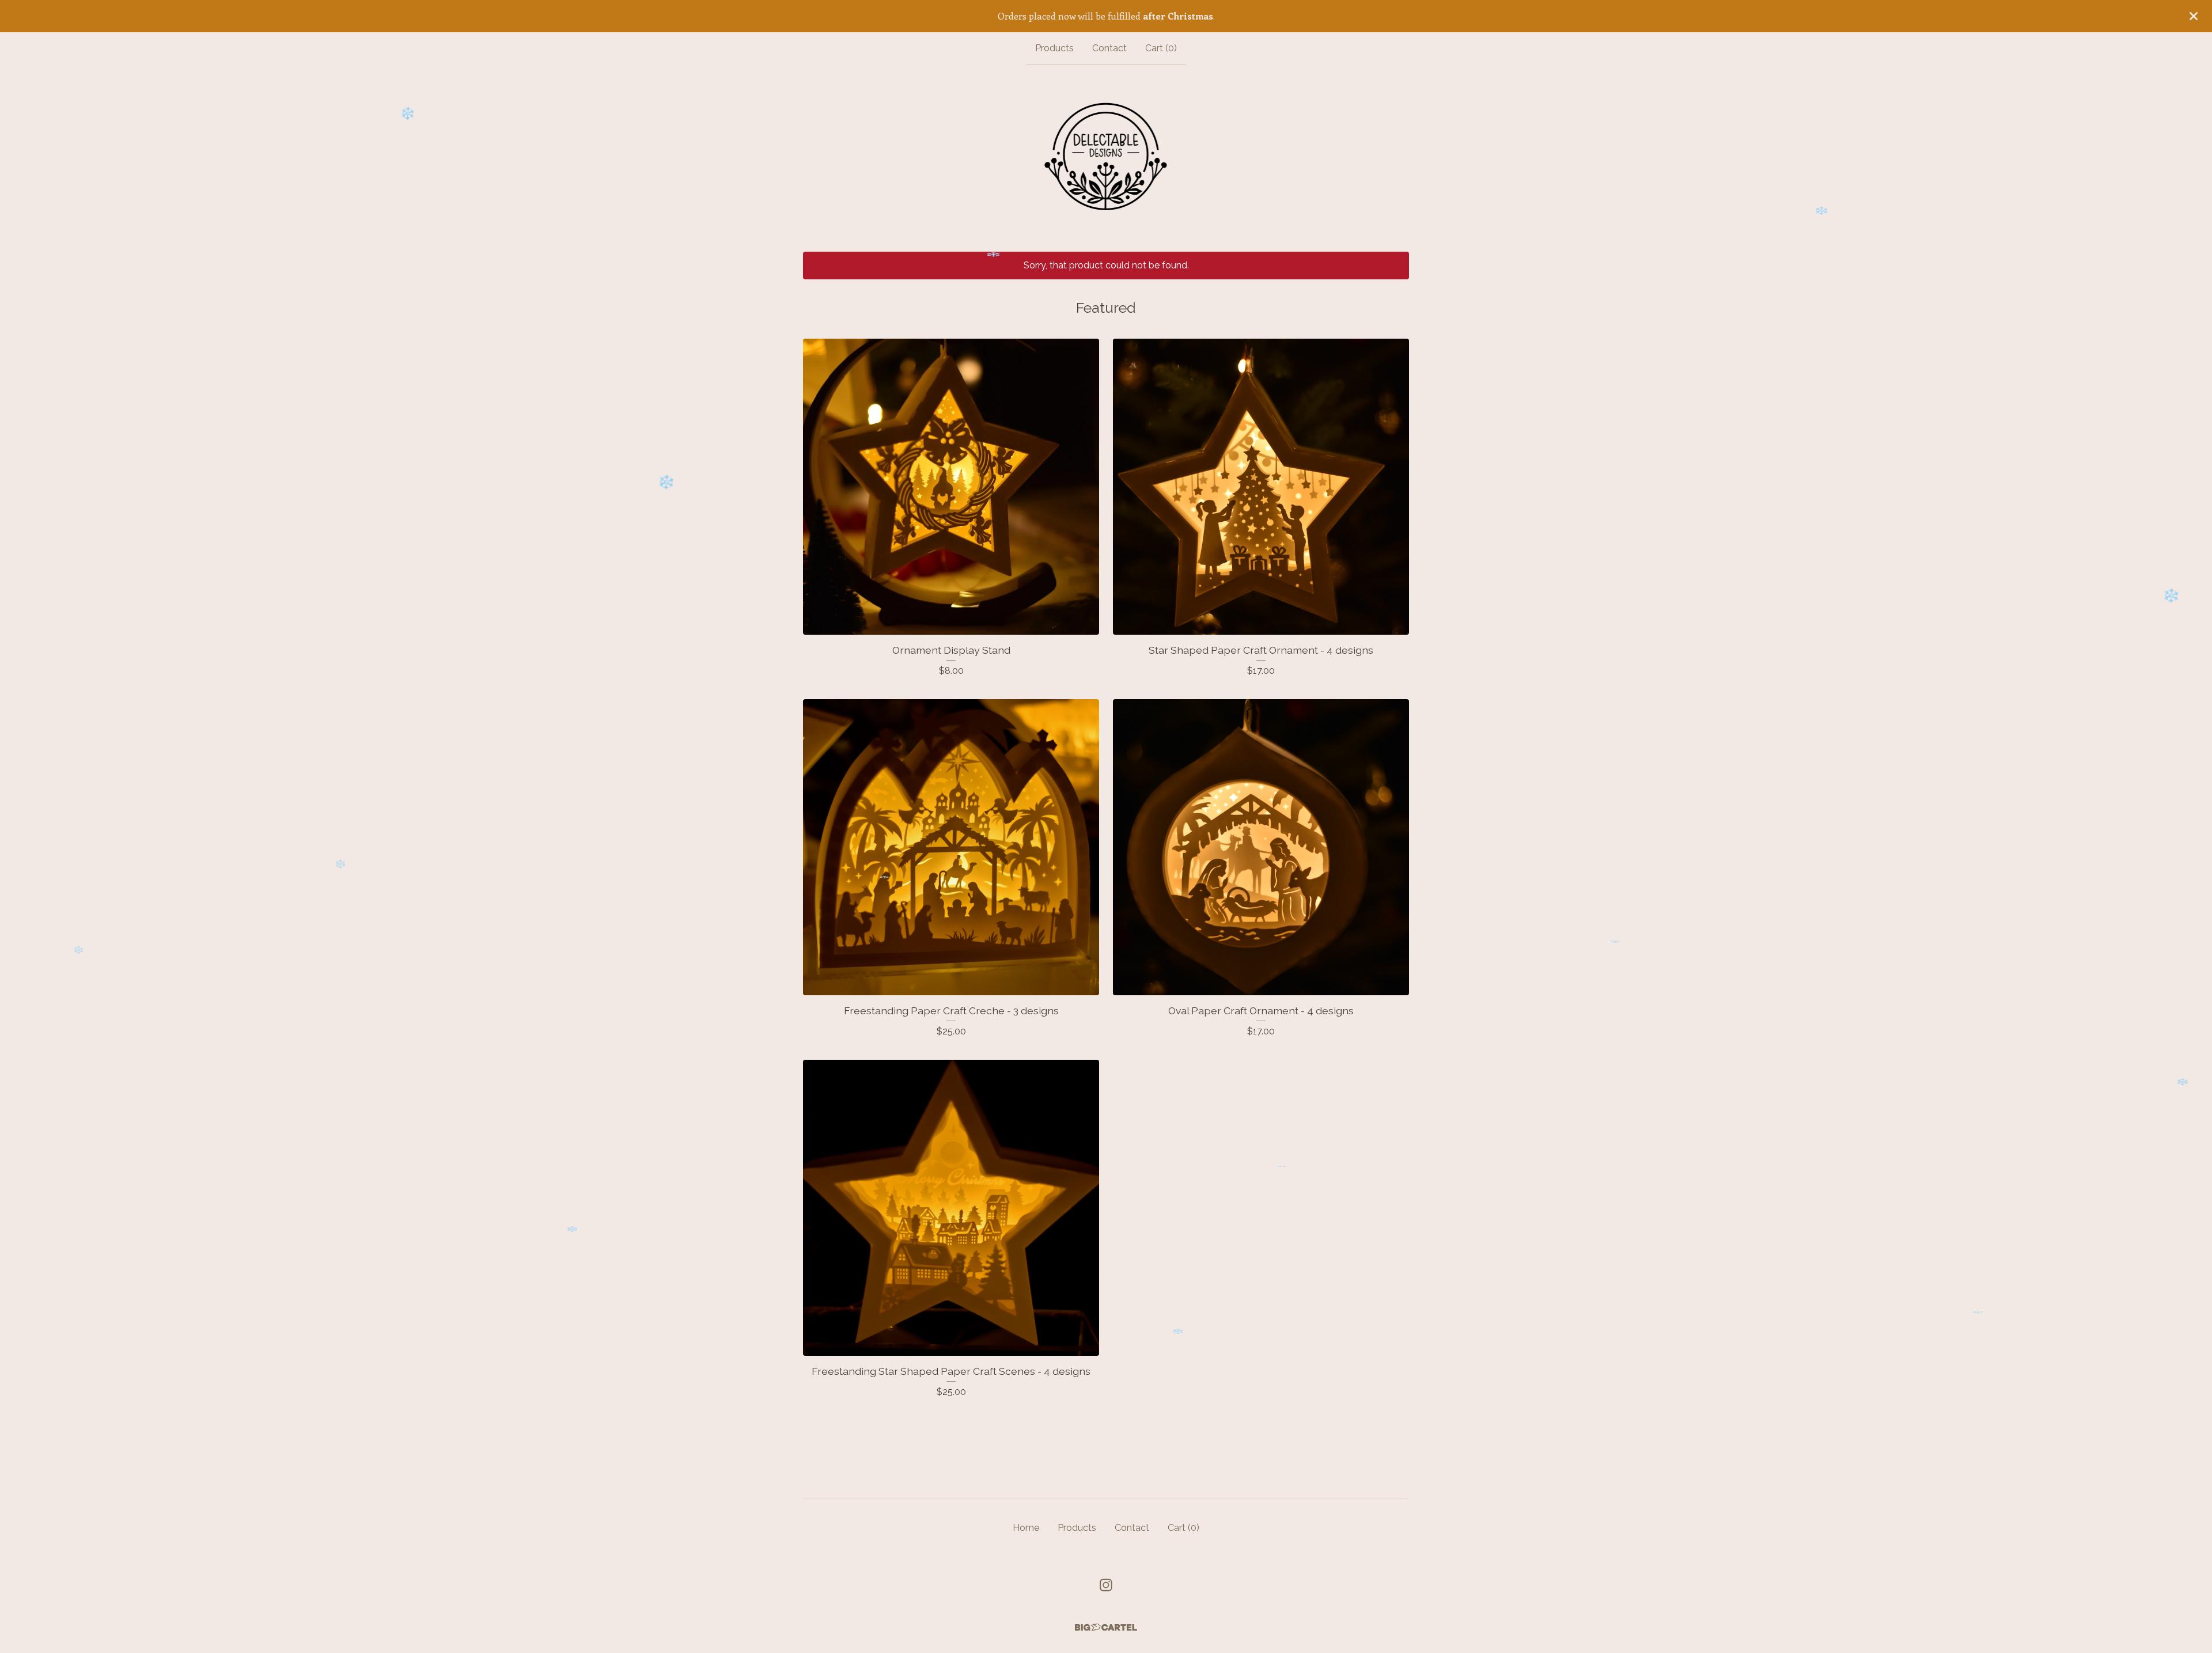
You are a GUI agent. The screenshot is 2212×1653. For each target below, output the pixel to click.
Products (1054, 48)
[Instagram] (1106, 1585)
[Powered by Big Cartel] (1106, 1627)
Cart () (1161, 48)
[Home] (1106, 158)
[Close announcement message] (2194, 16)
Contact (1109, 48)
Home (1026, 1528)
